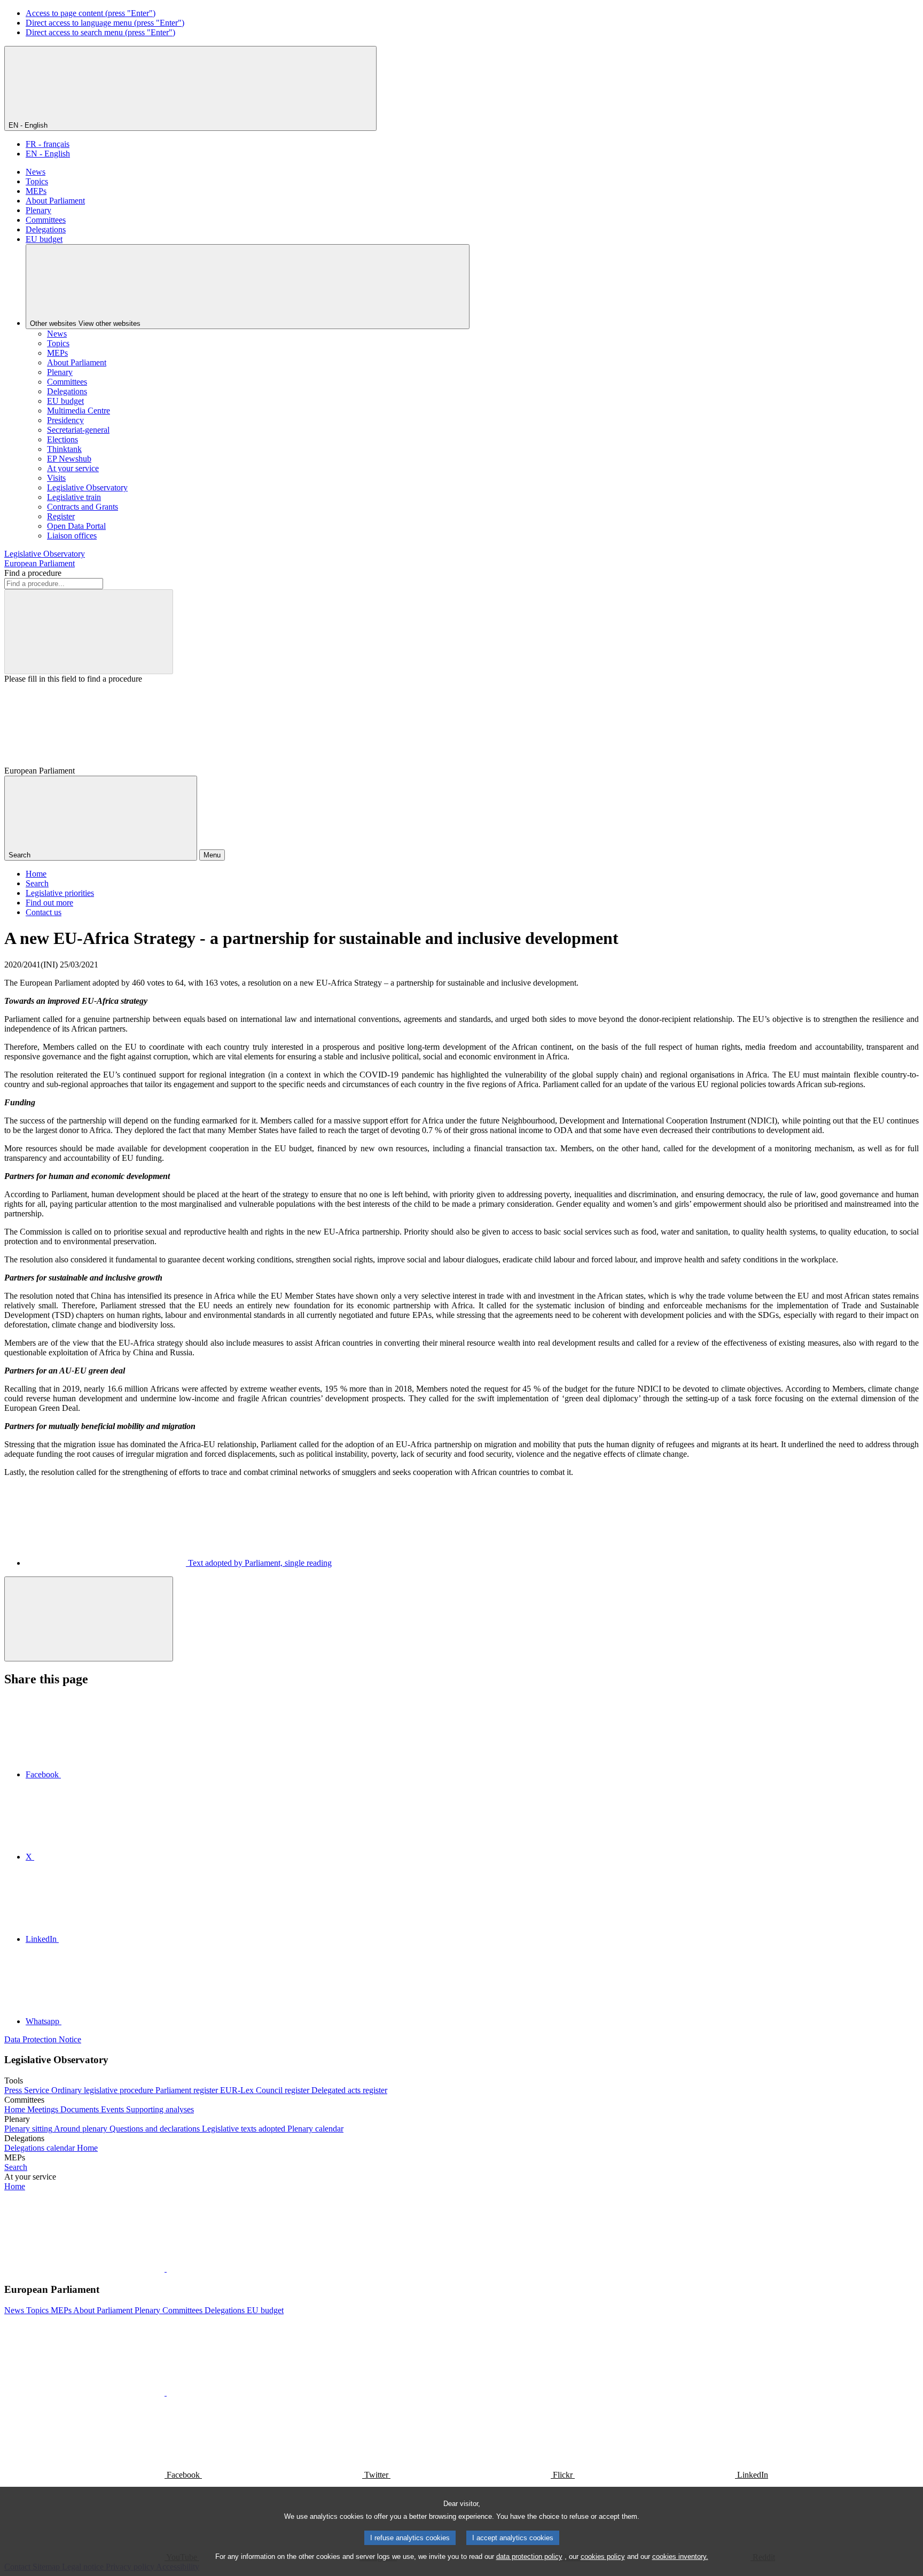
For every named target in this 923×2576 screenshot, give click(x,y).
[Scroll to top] (89, 1619)
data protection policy (529, 2557)
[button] (166, 2269)
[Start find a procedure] (89, 632)
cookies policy (603, 2557)
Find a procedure (33, 573)
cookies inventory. (680, 2557)
